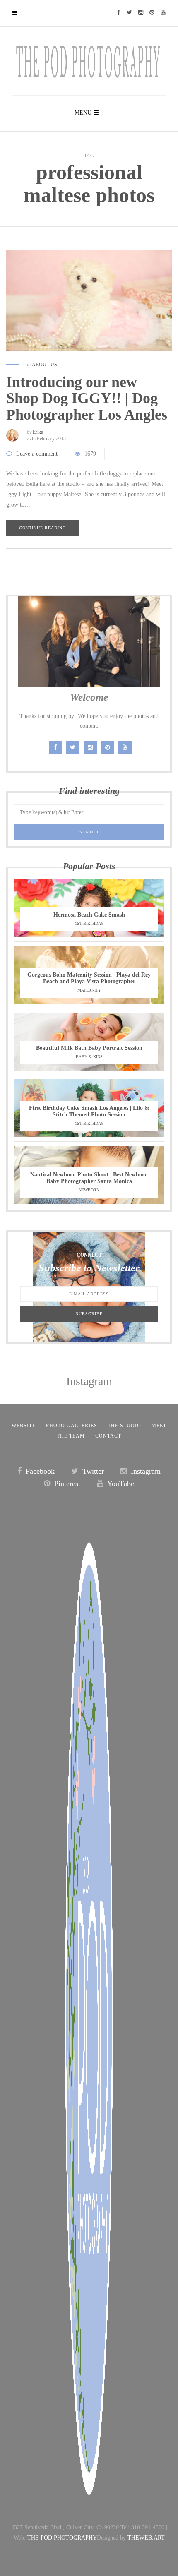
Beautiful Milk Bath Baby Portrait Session (89, 1048)
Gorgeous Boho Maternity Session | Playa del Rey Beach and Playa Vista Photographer (89, 978)
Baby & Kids (89, 1057)
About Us (44, 365)
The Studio (124, 1426)
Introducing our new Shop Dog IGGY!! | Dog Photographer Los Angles (87, 398)
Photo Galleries (72, 1426)
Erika (38, 432)
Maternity (89, 990)
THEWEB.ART (146, 2538)
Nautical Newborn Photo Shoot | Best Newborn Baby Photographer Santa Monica (89, 1178)
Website (24, 1426)
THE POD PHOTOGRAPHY (62, 2538)
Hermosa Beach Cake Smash (89, 915)
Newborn (89, 1190)
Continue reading (42, 528)
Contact (108, 1436)
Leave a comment (37, 454)
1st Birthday (89, 923)
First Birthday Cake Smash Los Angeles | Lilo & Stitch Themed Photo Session (89, 1111)
